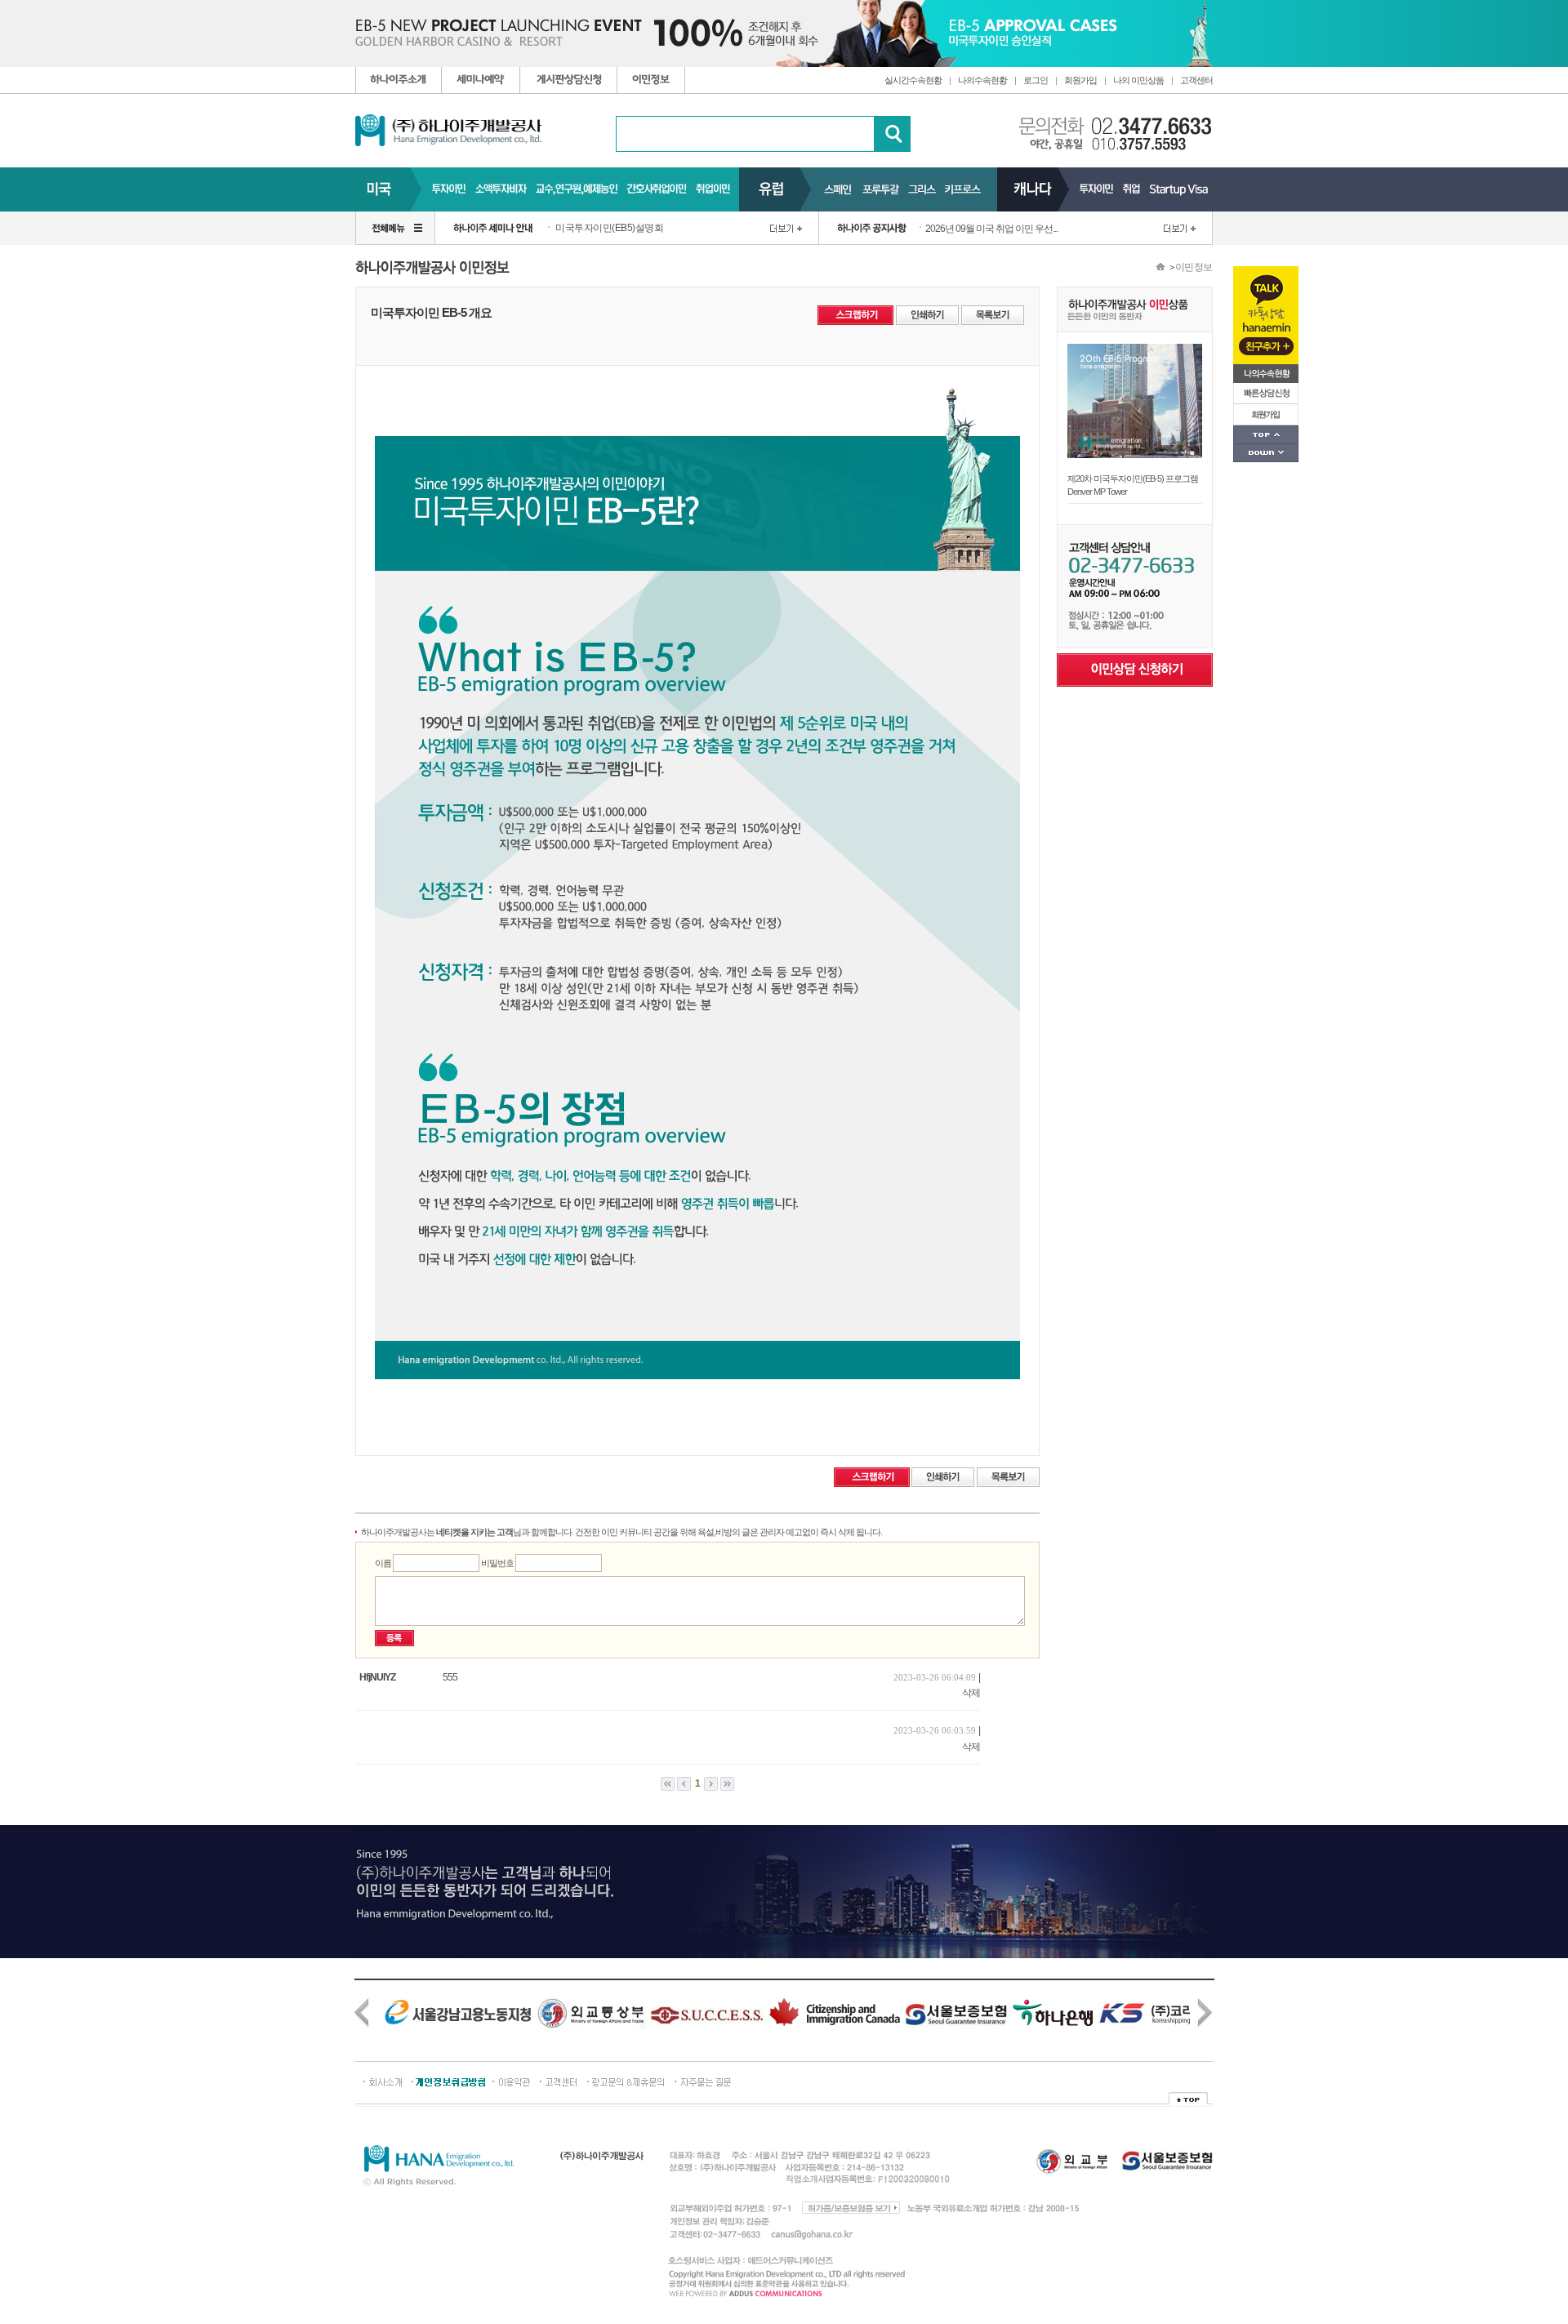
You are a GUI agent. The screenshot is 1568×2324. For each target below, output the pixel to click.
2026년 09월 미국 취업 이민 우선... (991, 229)
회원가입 (1080, 80)
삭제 (971, 1693)
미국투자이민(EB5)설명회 (609, 228)
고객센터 (1196, 80)
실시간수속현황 (913, 80)
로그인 (1036, 80)
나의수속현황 (982, 80)
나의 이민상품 (1138, 80)
